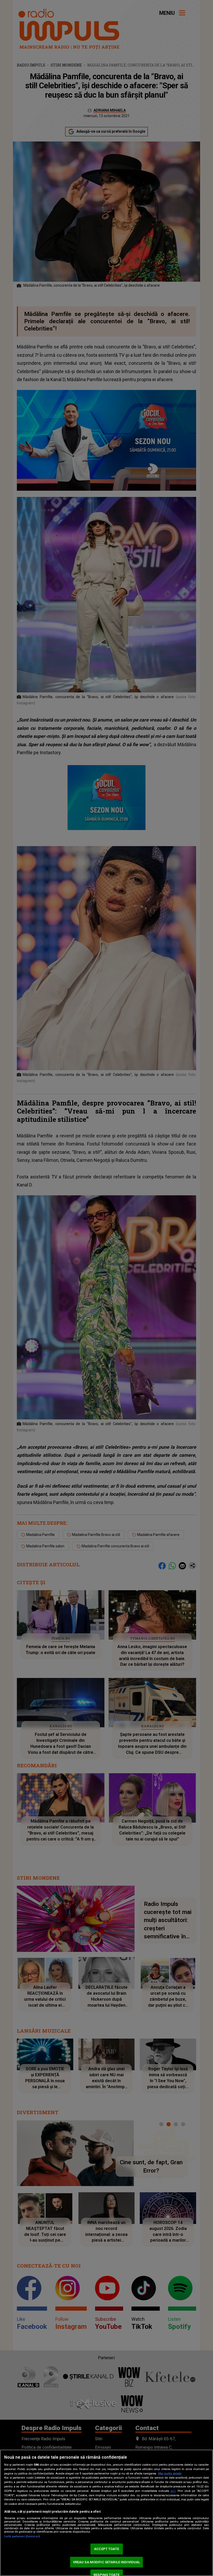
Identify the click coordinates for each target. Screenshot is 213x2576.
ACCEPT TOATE (106, 2549)
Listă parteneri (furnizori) (22, 2536)
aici (173, 2491)
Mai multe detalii (170, 2474)
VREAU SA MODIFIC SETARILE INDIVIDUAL (107, 2562)
